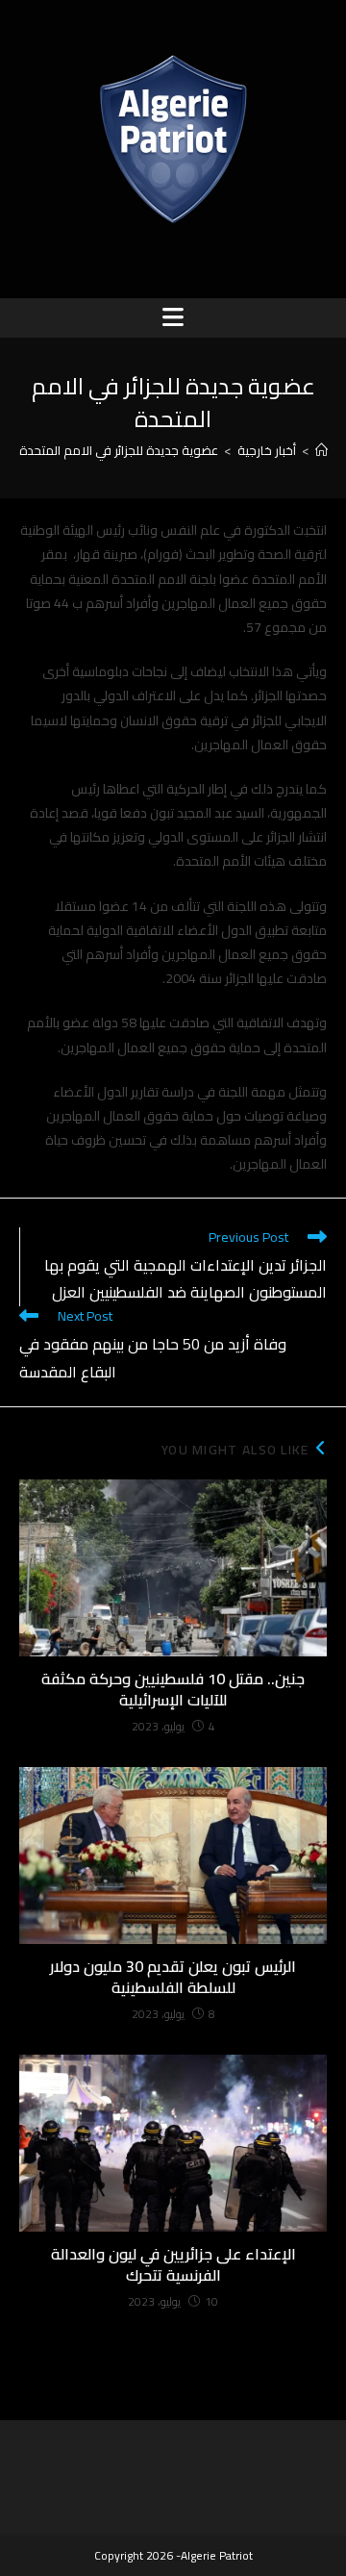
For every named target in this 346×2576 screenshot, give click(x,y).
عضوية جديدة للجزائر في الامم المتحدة (119, 450)
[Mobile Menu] (173, 317)
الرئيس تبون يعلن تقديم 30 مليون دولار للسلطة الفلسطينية (173, 1977)
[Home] (321, 450)
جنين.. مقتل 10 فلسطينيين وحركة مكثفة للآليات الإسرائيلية (173, 1690)
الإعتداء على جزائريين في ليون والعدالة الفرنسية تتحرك (173, 2265)
